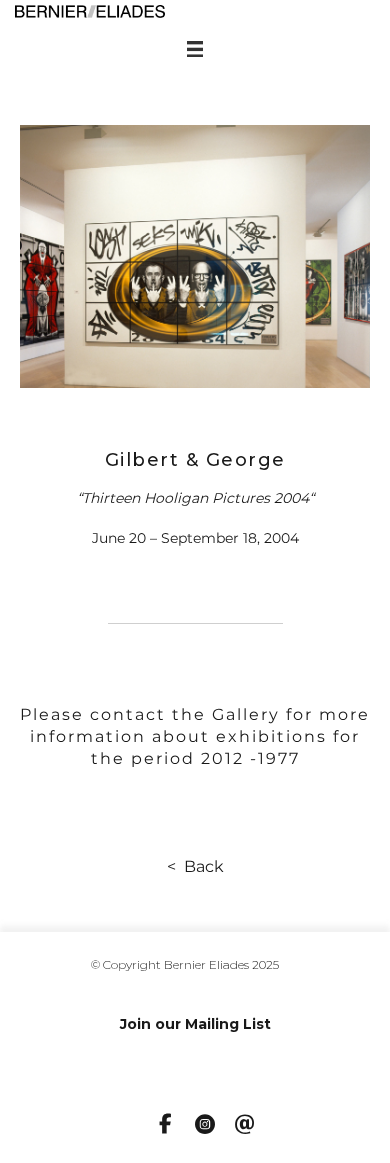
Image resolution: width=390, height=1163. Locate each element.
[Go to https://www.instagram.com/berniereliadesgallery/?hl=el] (205, 1126)
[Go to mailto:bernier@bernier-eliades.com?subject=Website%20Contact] (245, 1126)
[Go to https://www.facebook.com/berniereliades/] (165, 1125)
